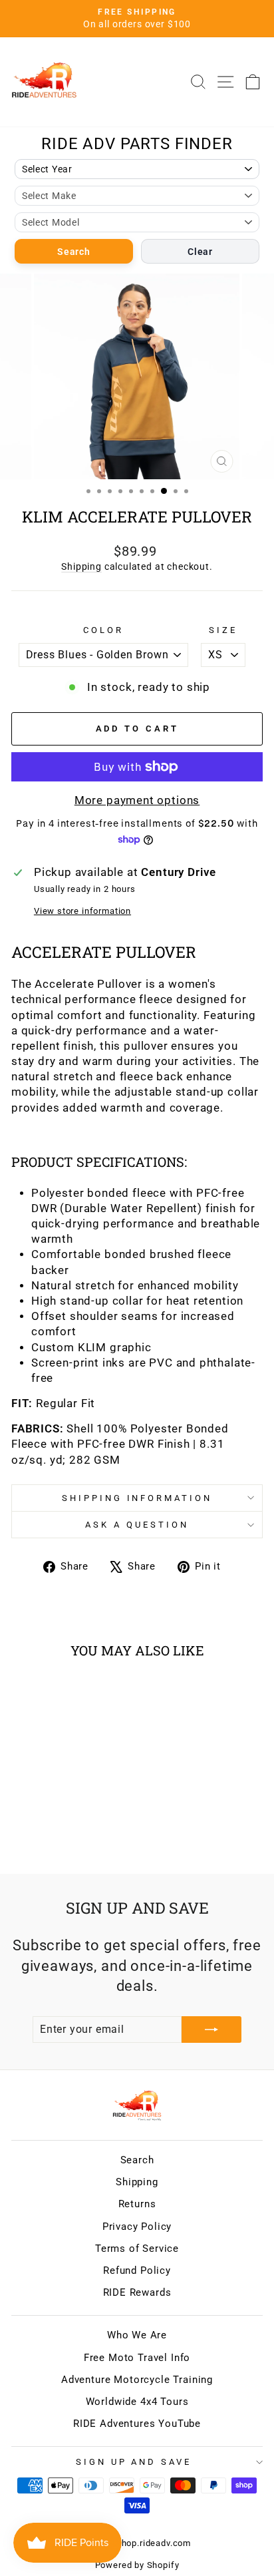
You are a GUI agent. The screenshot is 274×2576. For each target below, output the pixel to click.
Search (73, 252)
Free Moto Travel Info (137, 2358)
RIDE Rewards (137, 2292)
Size (223, 630)
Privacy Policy (137, 2227)
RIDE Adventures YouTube (137, 2424)
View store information (82, 911)
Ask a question (137, 1525)
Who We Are (137, 2335)
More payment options (137, 800)
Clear (200, 252)
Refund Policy (137, 2270)
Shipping (81, 566)
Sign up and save (134, 2462)
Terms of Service (137, 2249)
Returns (137, 2204)
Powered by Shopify (137, 2565)
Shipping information (137, 1498)
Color (103, 630)
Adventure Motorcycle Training (137, 2380)
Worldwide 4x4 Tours (137, 2402)
